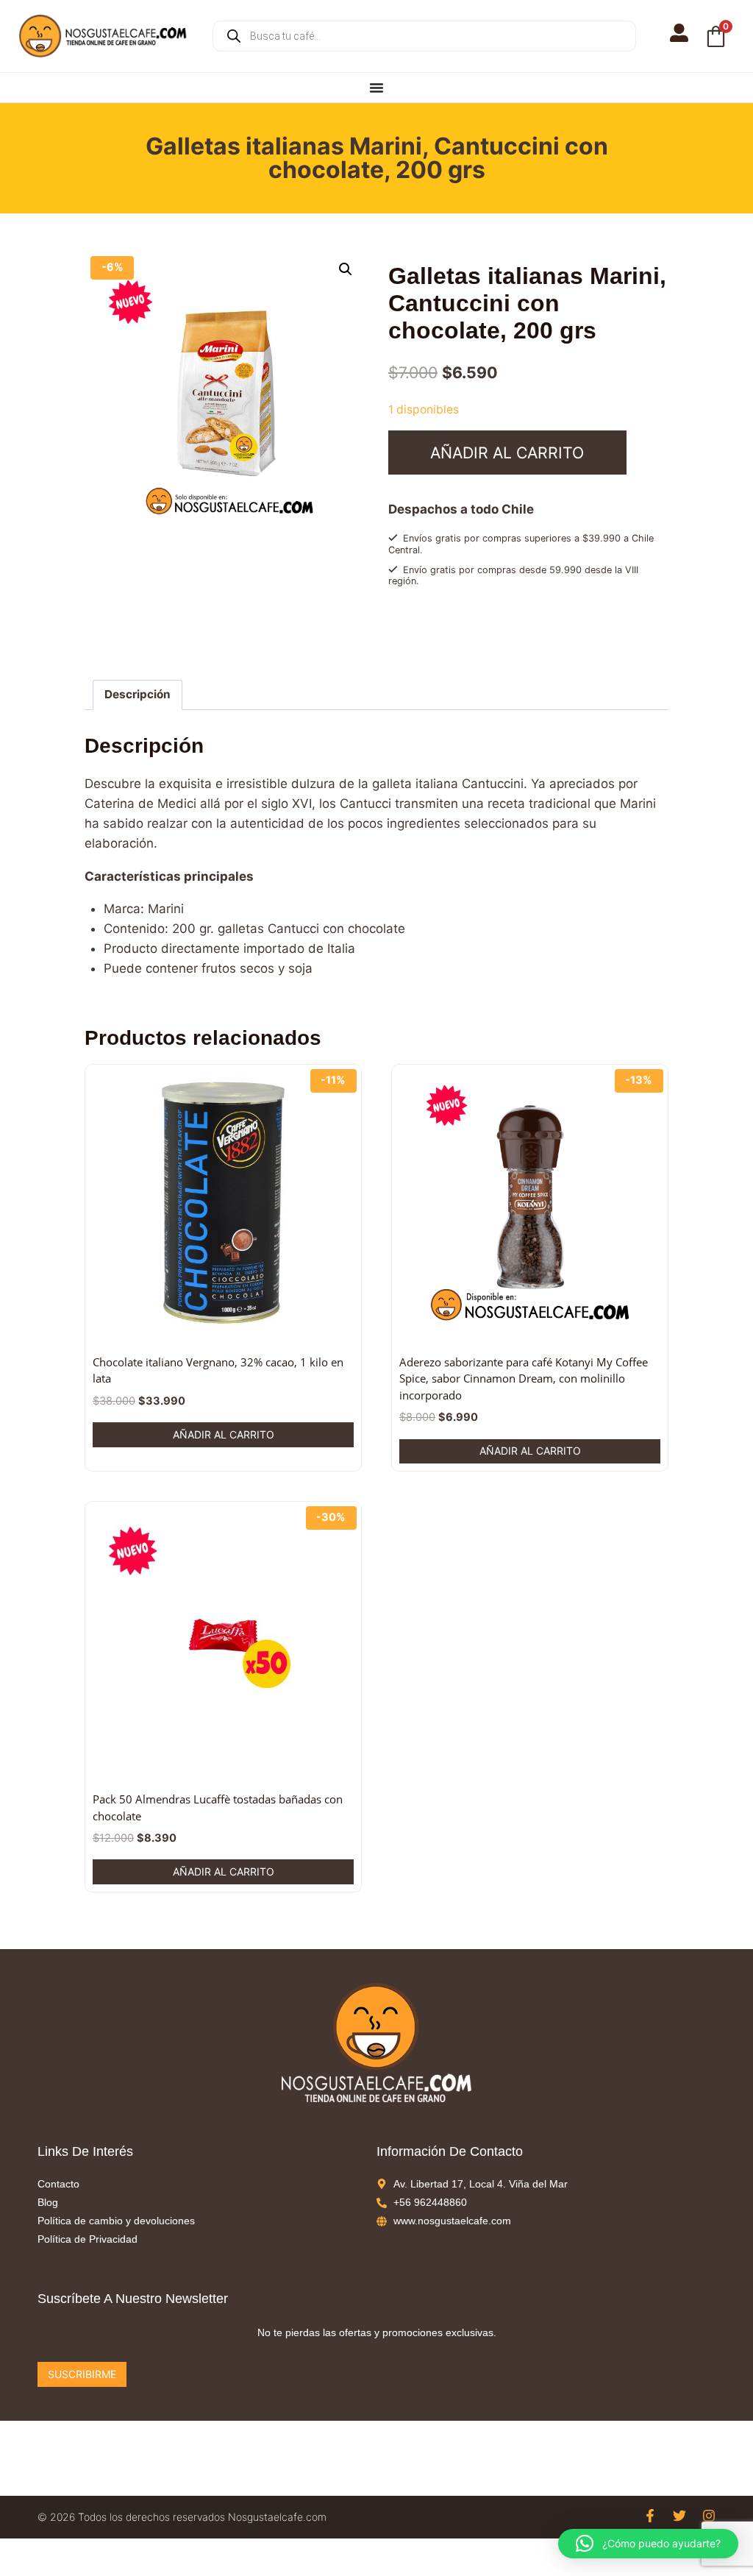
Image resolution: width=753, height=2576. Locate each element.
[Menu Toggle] (376, 88)
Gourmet (580, 634)
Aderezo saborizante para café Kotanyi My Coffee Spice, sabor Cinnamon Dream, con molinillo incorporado (524, 1379)
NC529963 (453, 648)
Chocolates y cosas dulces (499, 634)
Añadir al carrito (507, 453)
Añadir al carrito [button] (224, 1434)
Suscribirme (82, 2374)
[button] (346, 269)
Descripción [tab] (138, 694)
